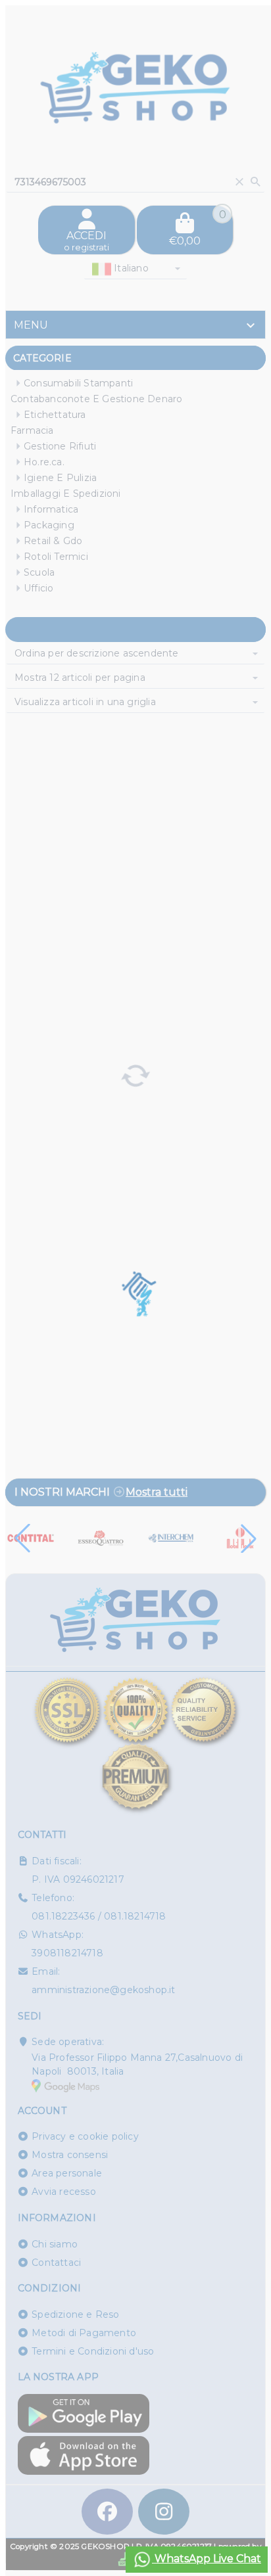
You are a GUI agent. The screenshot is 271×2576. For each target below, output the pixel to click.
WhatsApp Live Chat (207, 2559)
